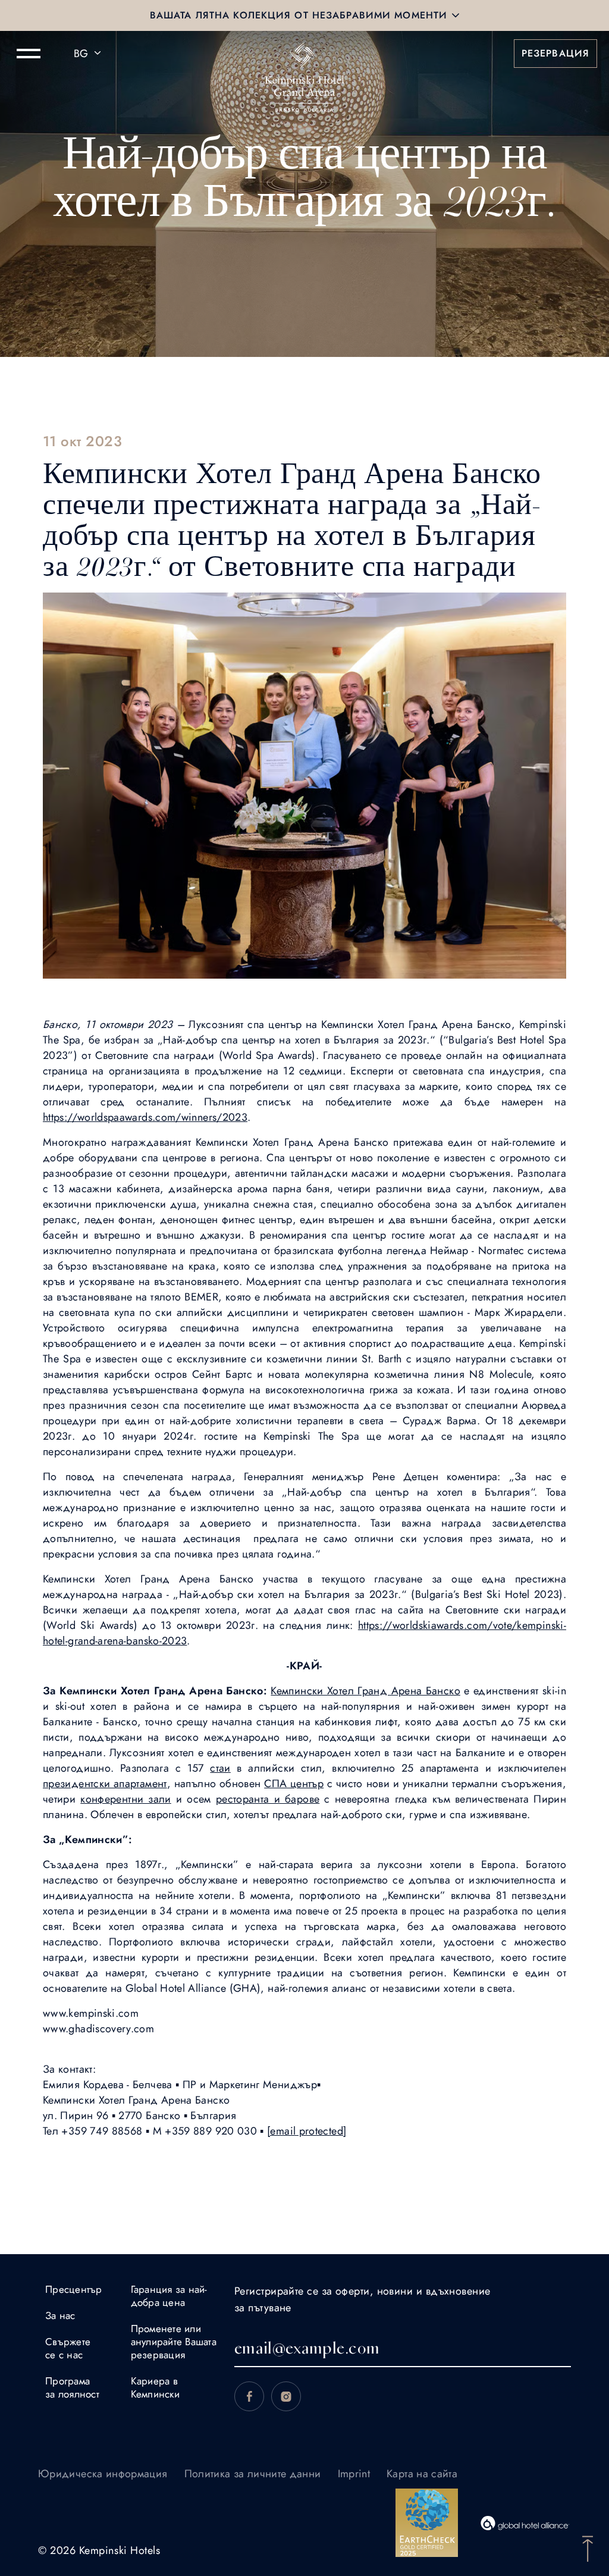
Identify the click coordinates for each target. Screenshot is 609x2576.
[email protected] (307, 2131)
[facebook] (249, 2396)
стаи (220, 1768)
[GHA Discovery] (525, 2523)
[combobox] (89, 54)
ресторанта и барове (268, 1799)
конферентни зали (126, 1799)
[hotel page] (304, 54)
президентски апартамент (105, 1784)
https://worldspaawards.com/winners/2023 (145, 1117)
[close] (456, 15)
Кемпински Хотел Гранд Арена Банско (365, 1691)
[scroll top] (588, 2547)
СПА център (294, 1784)
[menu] (29, 54)
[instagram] (286, 2396)
